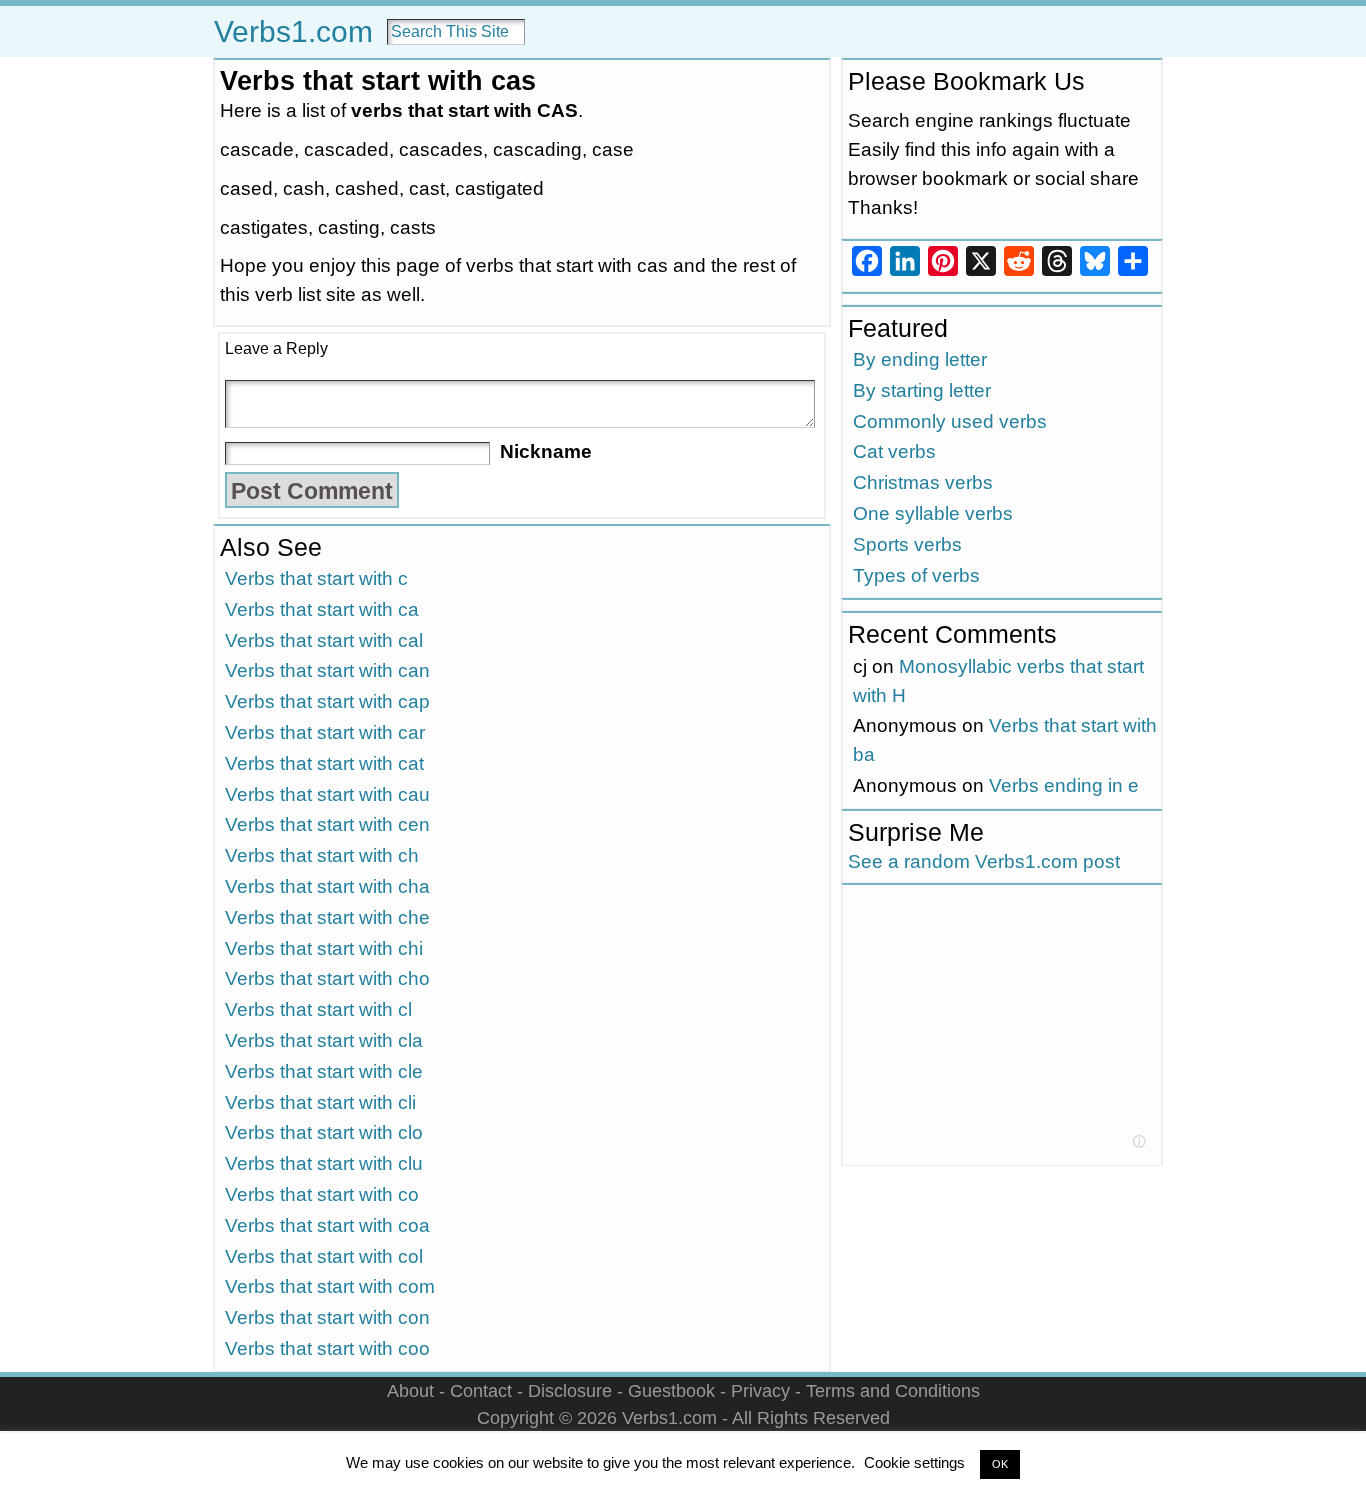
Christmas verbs (923, 482)
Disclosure (570, 1390)
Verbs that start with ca (322, 609)
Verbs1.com (293, 31)
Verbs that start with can (327, 670)
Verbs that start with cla (324, 1040)
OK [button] (1000, 1464)
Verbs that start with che (327, 917)
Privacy (760, 1390)
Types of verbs (916, 575)
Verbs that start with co (322, 1194)
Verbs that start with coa (327, 1225)
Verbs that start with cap (327, 701)
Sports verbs (907, 544)
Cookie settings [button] (914, 1462)
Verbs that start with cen (327, 824)
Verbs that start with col (324, 1256)
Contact (481, 1390)
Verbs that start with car (325, 732)
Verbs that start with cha (327, 886)
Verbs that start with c (316, 578)
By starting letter (922, 390)
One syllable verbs (933, 513)
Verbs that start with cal (324, 640)
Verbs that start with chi (324, 948)
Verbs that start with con (327, 1317)
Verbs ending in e (1064, 785)
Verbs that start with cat (324, 763)
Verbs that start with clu (324, 1163)
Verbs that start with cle (324, 1071)
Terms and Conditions (893, 1390)
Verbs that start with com (330, 1286)
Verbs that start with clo (324, 1132)
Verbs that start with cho (327, 978)
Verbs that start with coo (327, 1348)
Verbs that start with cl (318, 1009)
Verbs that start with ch (322, 855)
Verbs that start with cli (320, 1102)
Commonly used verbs (950, 421)
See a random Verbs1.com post (984, 861)
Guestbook (671, 1390)
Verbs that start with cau (327, 794)
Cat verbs (894, 451)
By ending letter (920, 359)
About (410, 1390)
